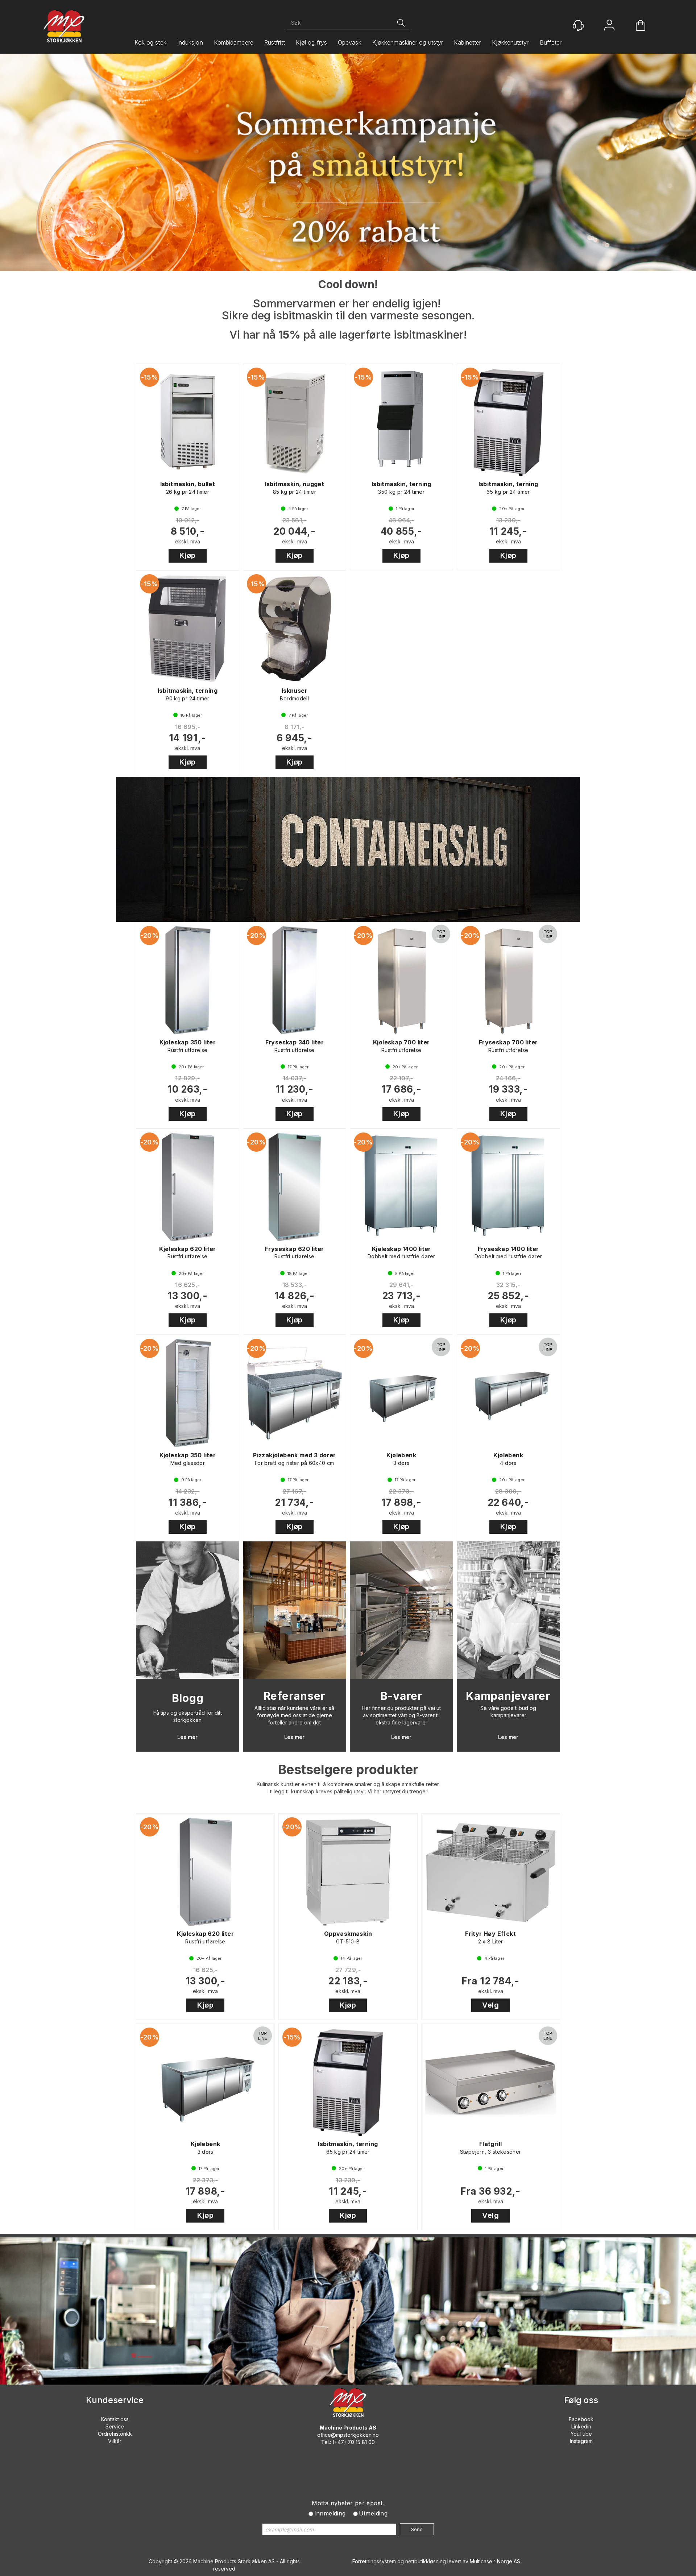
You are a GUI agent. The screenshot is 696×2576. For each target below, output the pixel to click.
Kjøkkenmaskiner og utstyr (408, 42)
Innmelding (330, 2513)
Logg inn (609, 26)
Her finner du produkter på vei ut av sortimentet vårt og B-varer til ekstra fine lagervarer (401, 1715)
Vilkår (115, 2441)
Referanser (295, 1696)
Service (115, 2426)
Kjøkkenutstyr (510, 42)
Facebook (581, 2419)
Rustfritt (275, 42)
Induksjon (190, 42)
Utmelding (373, 2513)
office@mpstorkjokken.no (348, 2435)
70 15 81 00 (361, 2442)
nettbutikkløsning (426, 2561)
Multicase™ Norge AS (495, 2561)
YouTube (581, 2434)
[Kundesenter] (578, 25)
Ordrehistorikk (115, 2434)
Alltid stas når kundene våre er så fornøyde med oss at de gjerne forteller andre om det (294, 1715)
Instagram (581, 2441)
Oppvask (350, 42)
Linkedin (581, 2426)
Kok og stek (150, 42)
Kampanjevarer (508, 1696)
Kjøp (188, 555)
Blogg (188, 1698)
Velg (490, 2005)
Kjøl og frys (311, 42)
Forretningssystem (374, 2561)
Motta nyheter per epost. (348, 2503)
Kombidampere (234, 42)
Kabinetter (467, 42)
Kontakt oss (115, 2419)
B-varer (401, 1696)
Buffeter (551, 42)
